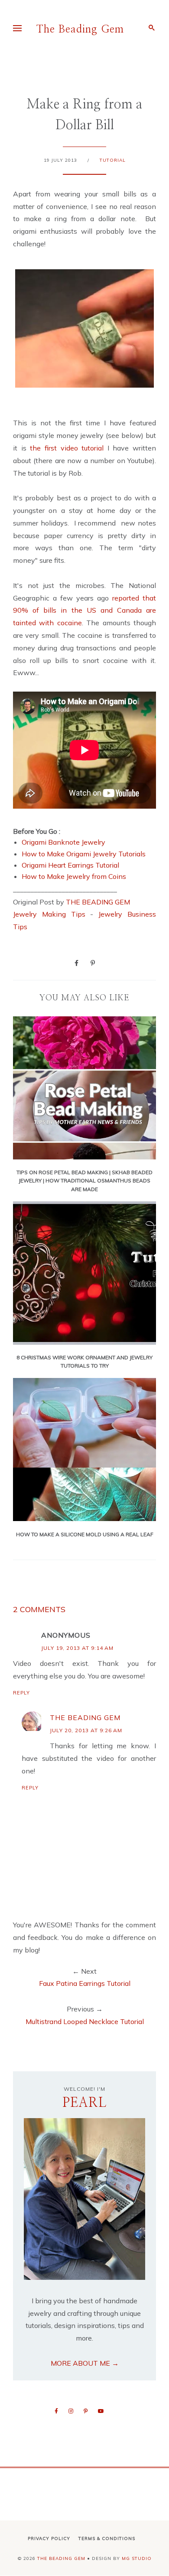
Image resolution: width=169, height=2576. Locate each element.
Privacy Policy (49, 2538)
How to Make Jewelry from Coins (74, 876)
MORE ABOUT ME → (85, 2363)
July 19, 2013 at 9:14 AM (77, 1648)
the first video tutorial (69, 448)
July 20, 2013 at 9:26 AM (86, 1730)
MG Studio (137, 2558)
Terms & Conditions (107, 2538)
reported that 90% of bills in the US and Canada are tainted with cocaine (84, 611)
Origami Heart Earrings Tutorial (70, 865)
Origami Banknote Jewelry (63, 842)
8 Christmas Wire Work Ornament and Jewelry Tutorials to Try (84, 1361)
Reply (21, 1693)
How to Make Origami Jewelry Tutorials (84, 854)
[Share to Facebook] (76, 963)
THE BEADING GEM (98, 902)
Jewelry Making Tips (49, 914)
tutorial (113, 160)
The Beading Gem (80, 29)
